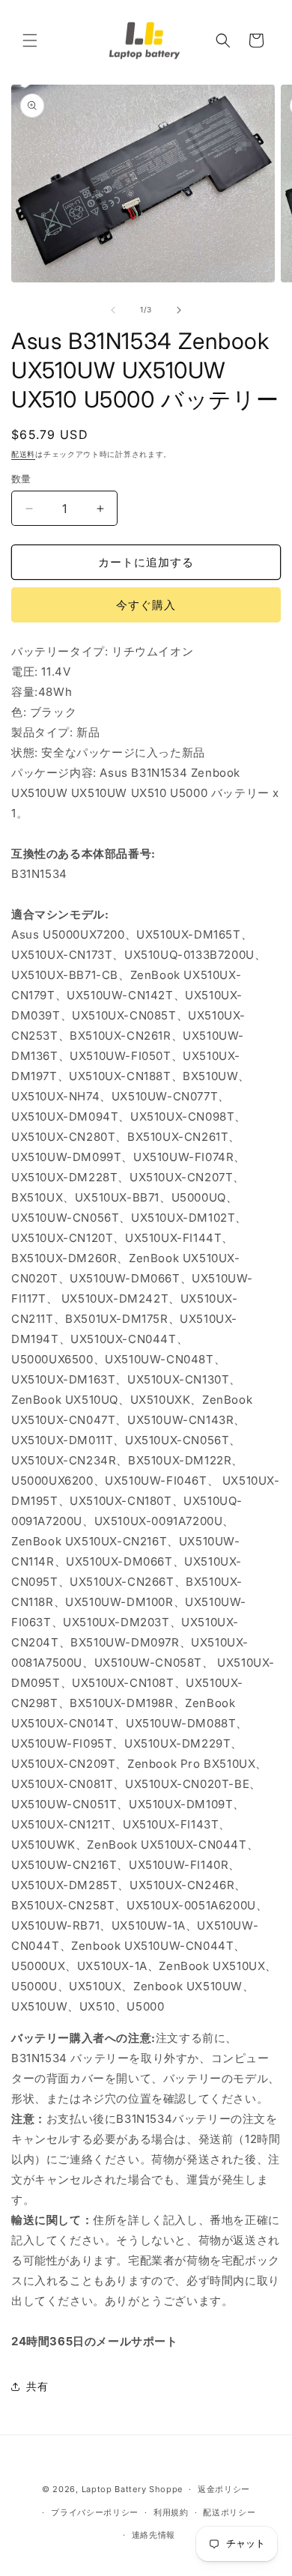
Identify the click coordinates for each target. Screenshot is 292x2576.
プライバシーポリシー (95, 2512)
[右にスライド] (179, 310)
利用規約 (171, 2512)
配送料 (23, 454)
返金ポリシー (224, 2489)
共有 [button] (37, 2386)
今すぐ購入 (146, 605)
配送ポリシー (229, 2512)
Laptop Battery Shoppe (133, 2489)
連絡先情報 (154, 2535)
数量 (21, 479)
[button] (30, 40)
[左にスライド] (113, 310)
